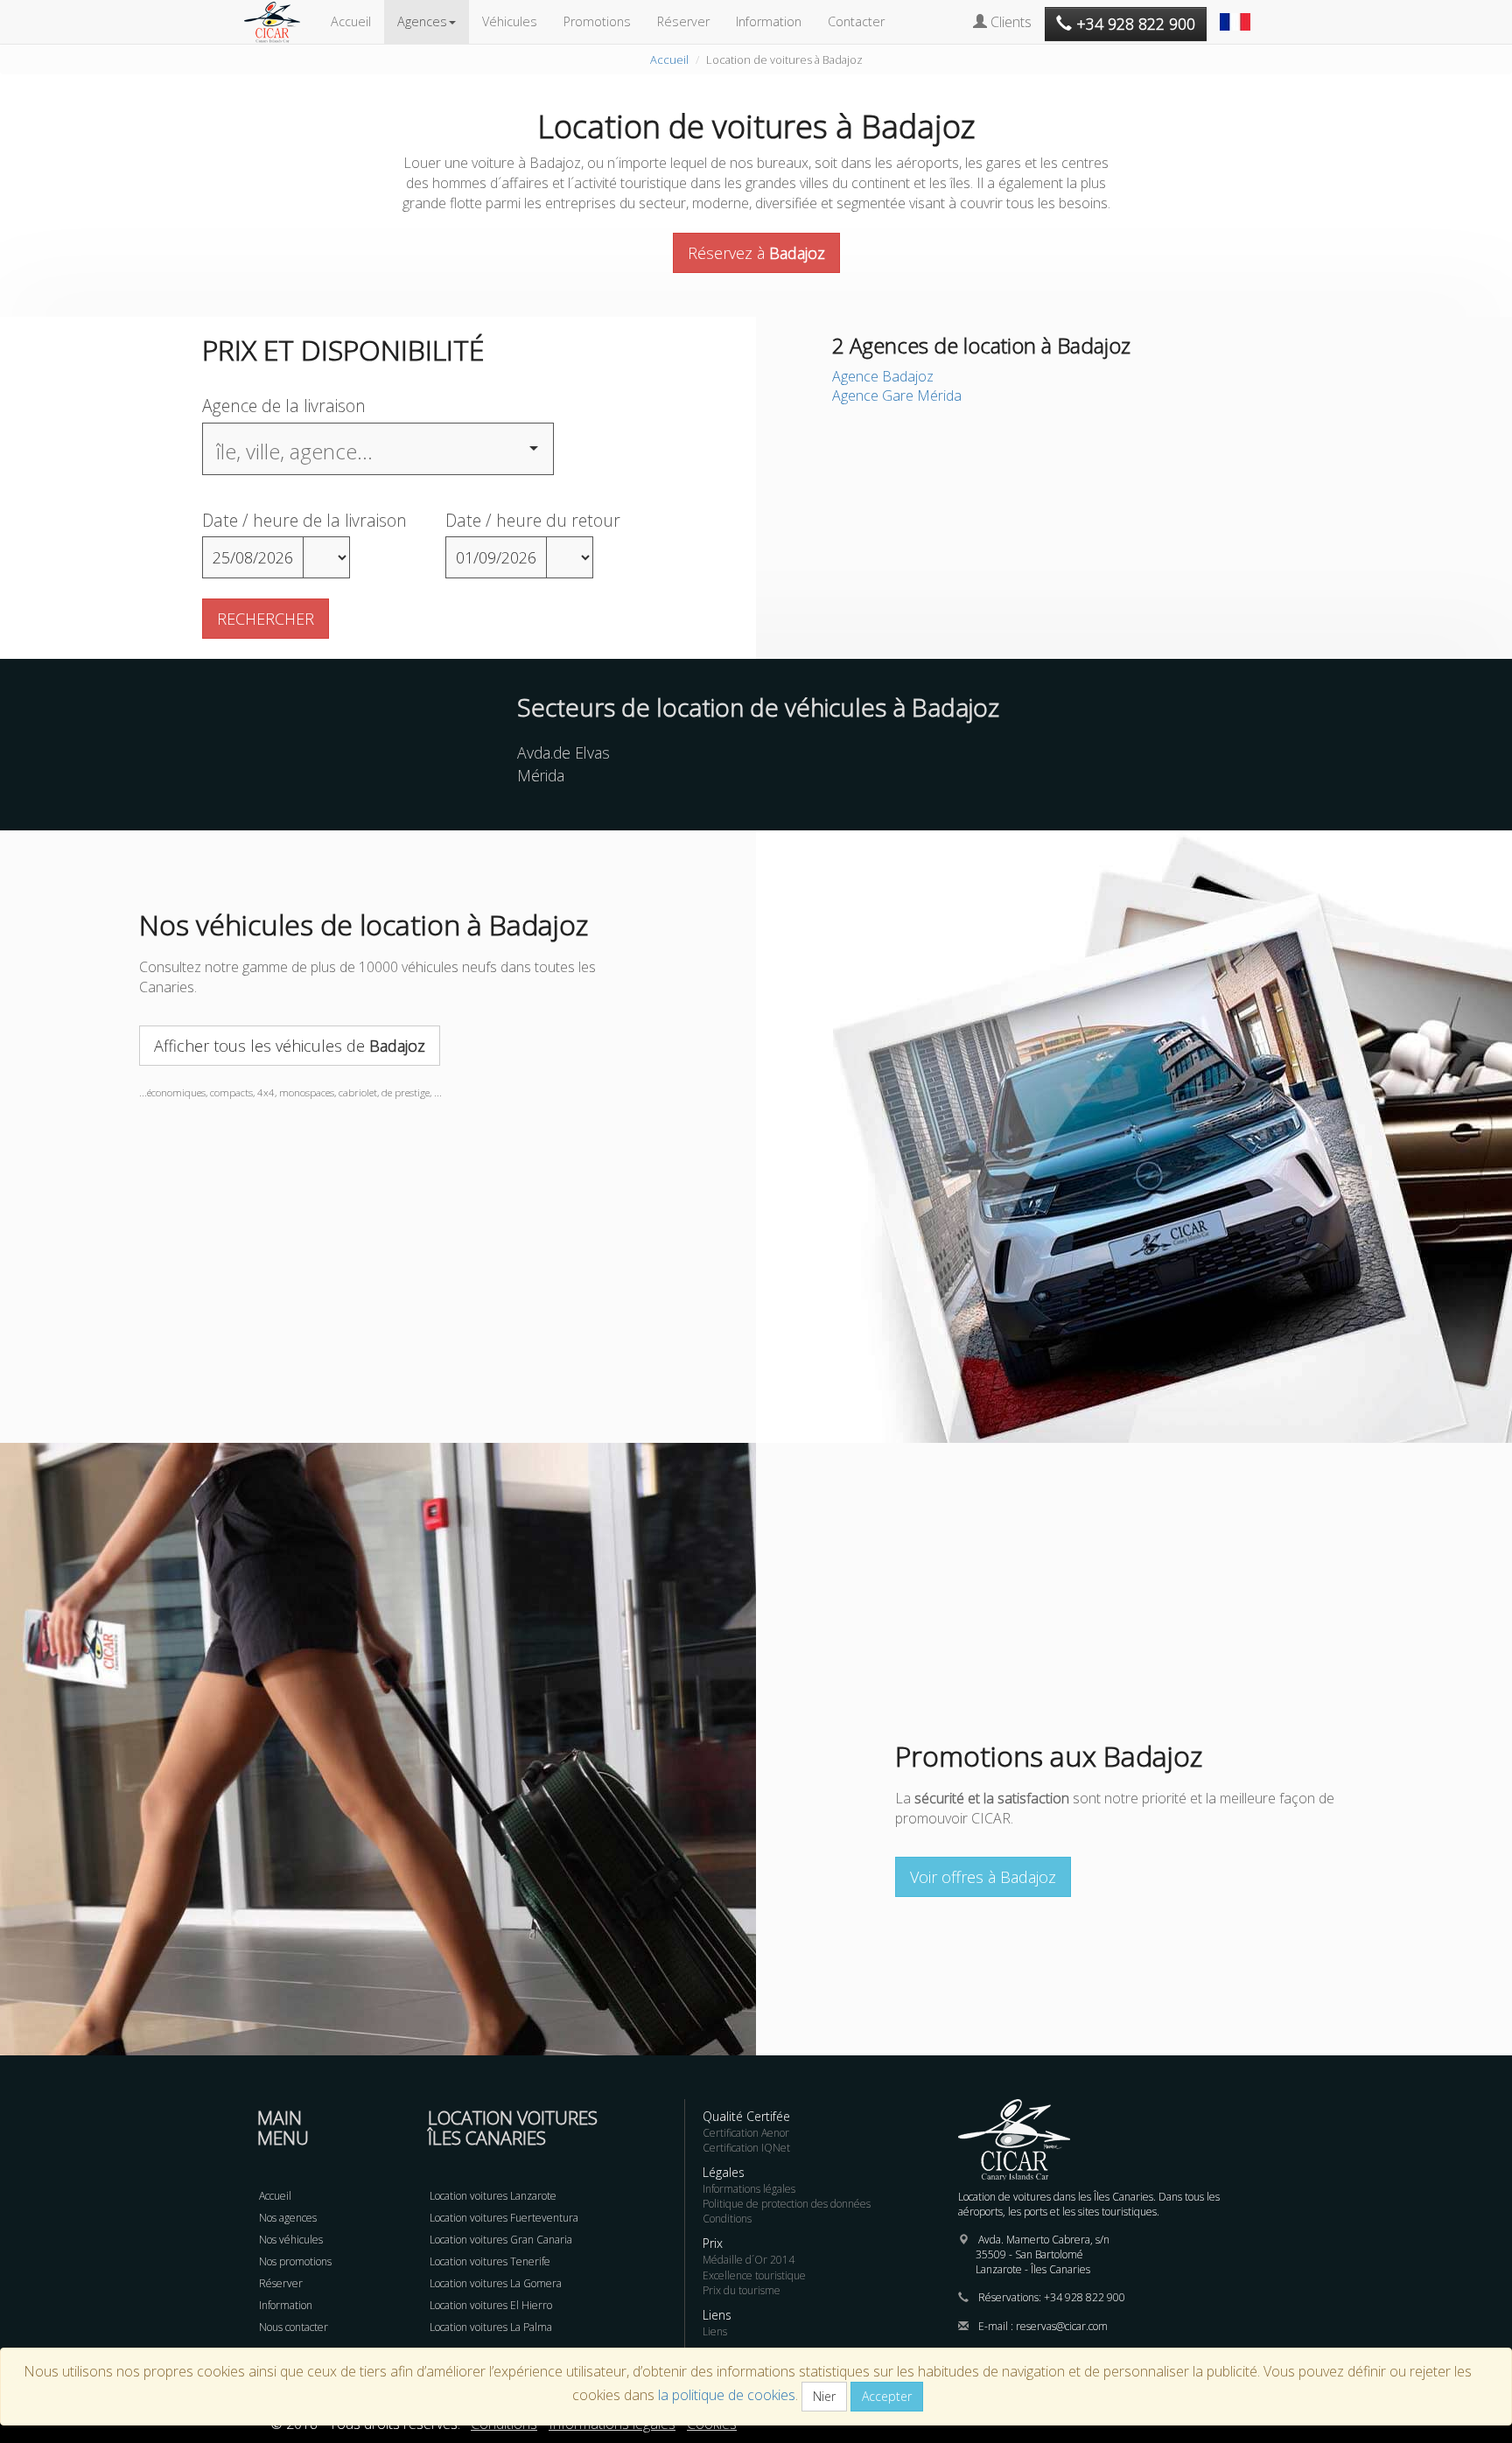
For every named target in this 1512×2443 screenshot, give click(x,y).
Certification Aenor (746, 2133)
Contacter (856, 21)
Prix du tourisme (742, 2290)
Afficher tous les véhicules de (290, 1046)
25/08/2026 (253, 557)
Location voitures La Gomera (496, 2283)
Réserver (683, 21)
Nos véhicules (291, 2240)
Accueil (351, 21)
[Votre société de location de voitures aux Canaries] (281, 22)
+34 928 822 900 (1085, 2297)
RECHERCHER (266, 619)
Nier (824, 2396)
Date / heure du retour (533, 520)
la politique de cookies (727, 2395)
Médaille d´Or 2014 (749, 2260)
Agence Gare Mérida (897, 395)
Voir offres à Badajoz (983, 1877)
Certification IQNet (746, 2148)
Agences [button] (422, 21)
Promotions (597, 21)
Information (769, 21)
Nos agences (288, 2218)
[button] (1237, 13)
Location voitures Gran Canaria (501, 2240)
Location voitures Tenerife (490, 2261)
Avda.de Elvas (563, 752)
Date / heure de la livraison (304, 520)
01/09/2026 (496, 557)
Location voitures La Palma (491, 2327)
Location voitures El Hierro (491, 2305)
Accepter (887, 2396)
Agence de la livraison (284, 406)
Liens (715, 2331)
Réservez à (756, 253)
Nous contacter (294, 2327)
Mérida (541, 775)
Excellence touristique (754, 2275)
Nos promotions (295, 2261)
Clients (1009, 22)
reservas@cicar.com (1062, 2326)
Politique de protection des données (787, 2204)
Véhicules (510, 21)
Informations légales (749, 2189)
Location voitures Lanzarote (493, 2196)
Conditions (727, 2219)
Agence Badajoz (883, 376)
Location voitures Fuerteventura (504, 2218)
